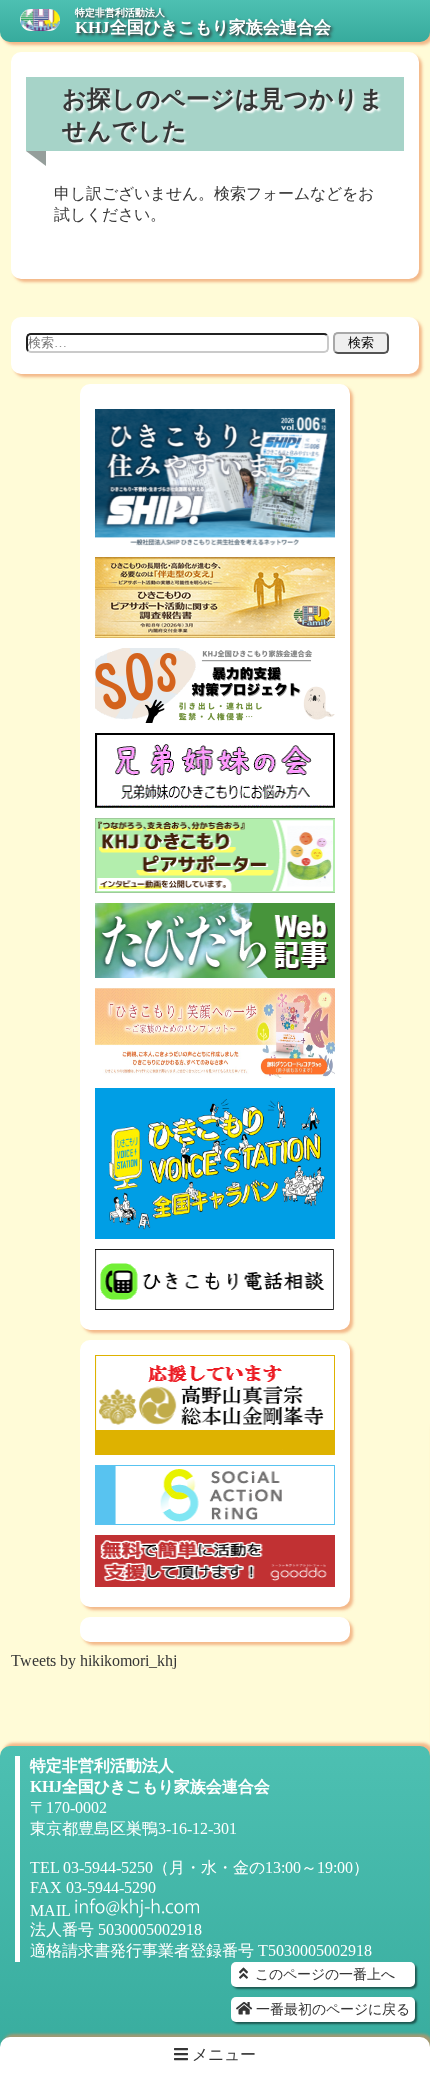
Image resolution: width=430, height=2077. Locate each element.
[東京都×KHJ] (215, 1068)
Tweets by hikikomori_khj (94, 1660)
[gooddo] (215, 1577)
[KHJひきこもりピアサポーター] (215, 883)
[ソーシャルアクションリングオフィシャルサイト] (215, 1515)
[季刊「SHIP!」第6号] (215, 537)
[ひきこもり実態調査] (215, 628)
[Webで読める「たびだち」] (215, 968)
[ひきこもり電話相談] (215, 1300)
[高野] (215, 1445)
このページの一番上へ (323, 1974)
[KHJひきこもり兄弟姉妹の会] (215, 798)
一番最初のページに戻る (331, 2009)
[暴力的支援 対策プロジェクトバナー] (215, 713)
